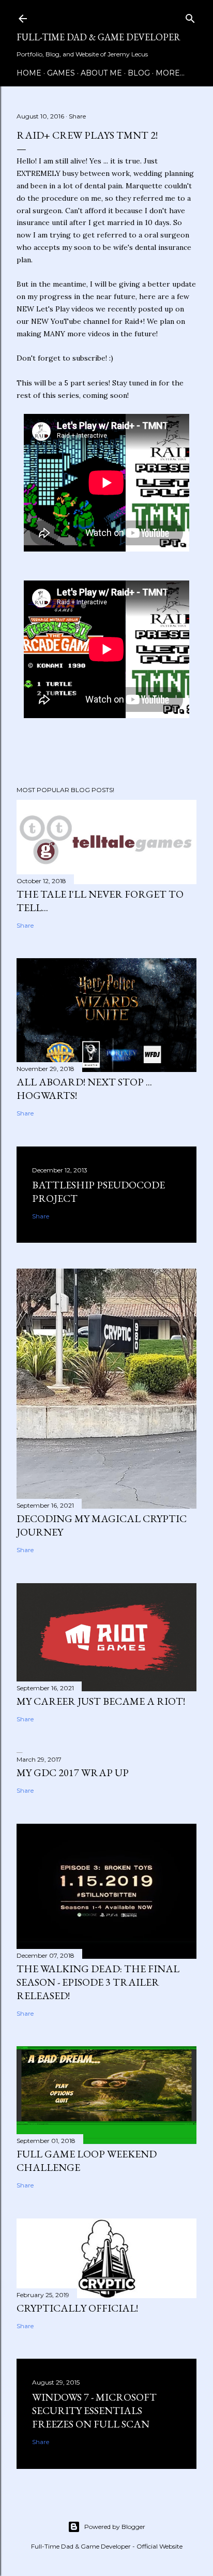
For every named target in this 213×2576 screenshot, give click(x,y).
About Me (101, 73)
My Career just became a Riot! (101, 1701)
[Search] (190, 17)
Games (61, 73)
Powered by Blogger (115, 2527)
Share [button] (77, 116)
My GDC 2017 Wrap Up (73, 1773)
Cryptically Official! (77, 2308)
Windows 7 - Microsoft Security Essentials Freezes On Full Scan (94, 2410)
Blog (139, 73)
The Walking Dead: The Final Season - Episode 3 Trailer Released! (98, 1982)
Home (29, 73)
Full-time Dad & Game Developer (98, 37)
